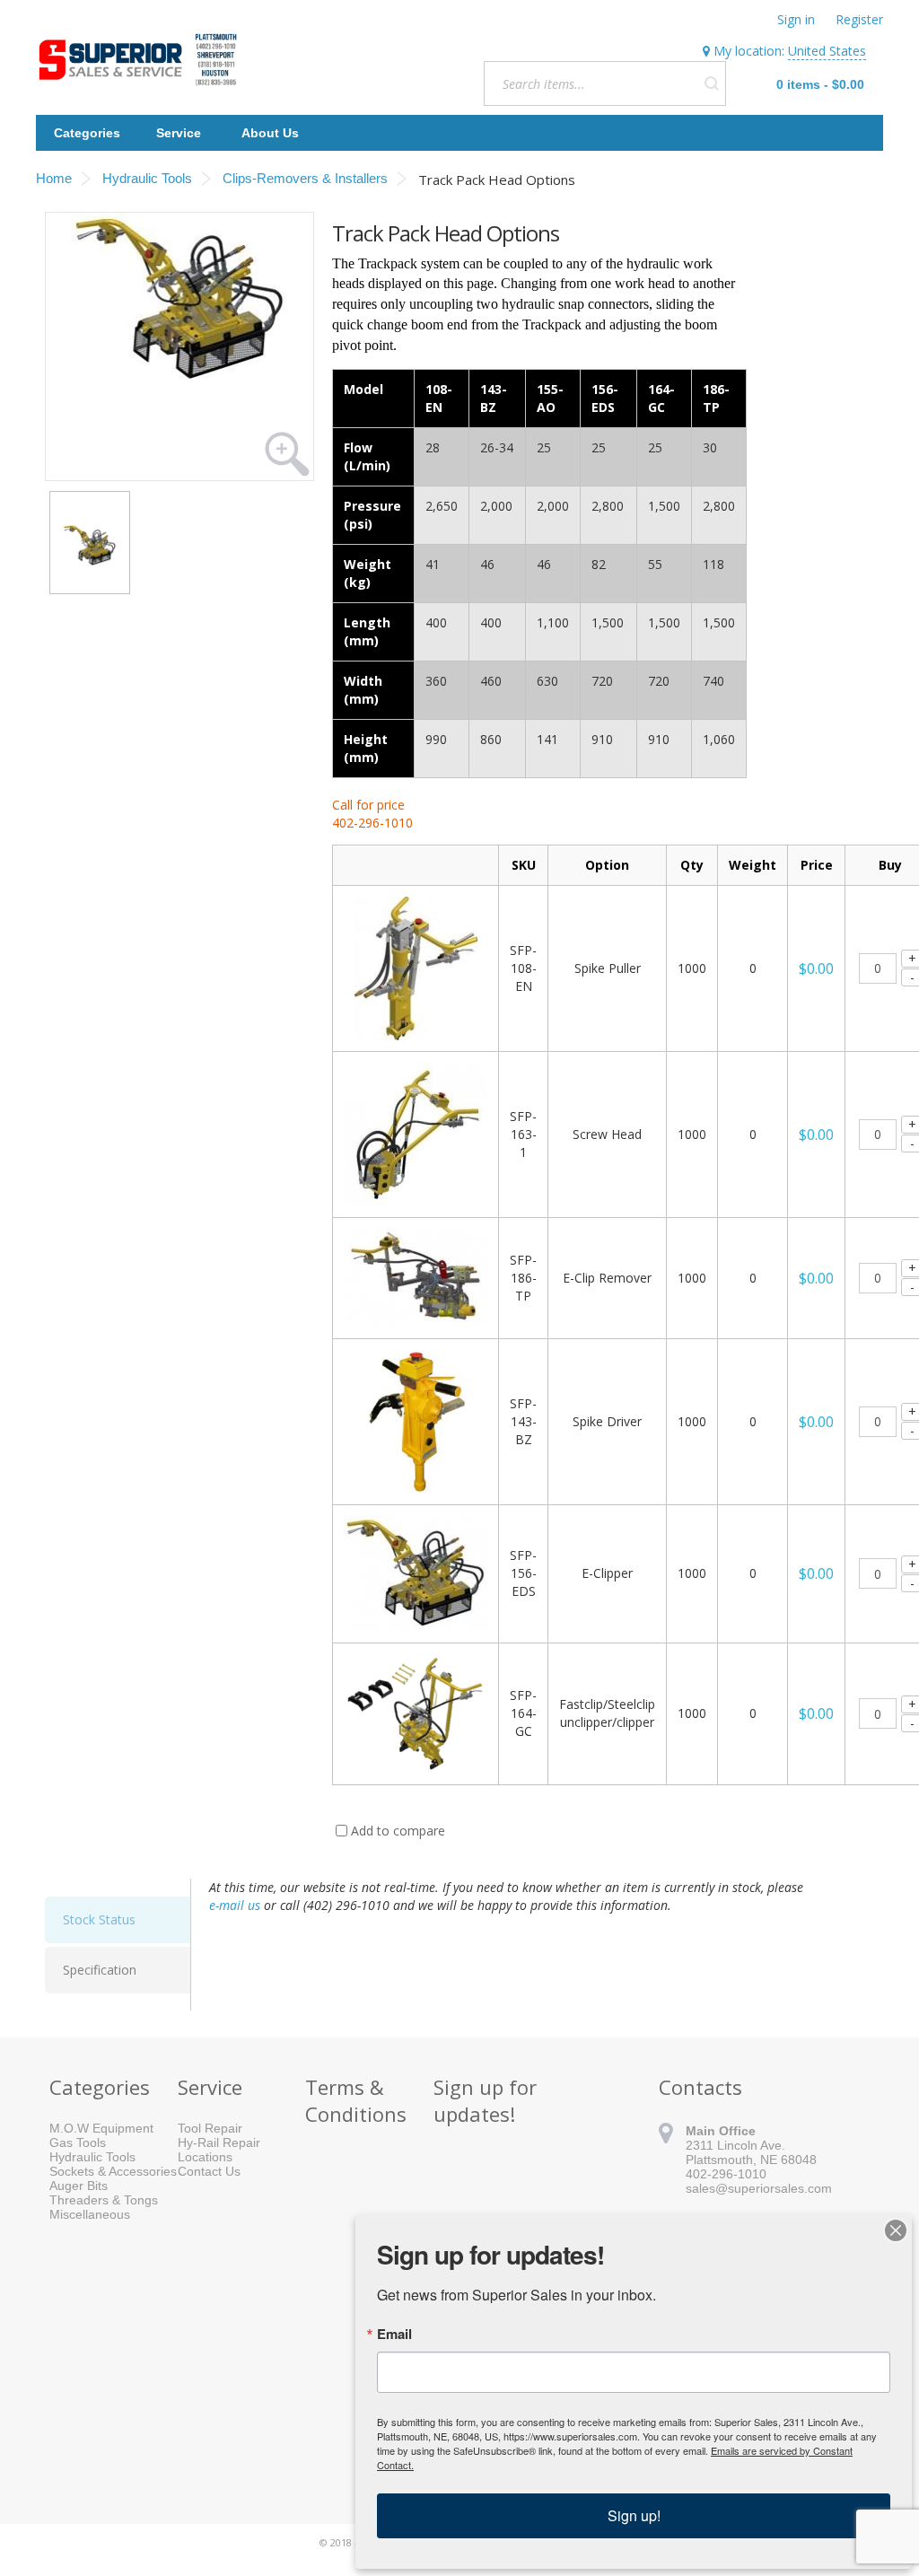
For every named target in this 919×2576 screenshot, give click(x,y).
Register (859, 19)
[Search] (712, 83)
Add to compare (398, 1831)
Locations (205, 2157)
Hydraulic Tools (92, 2157)
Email (394, 2334)
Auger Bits (79, 2186)
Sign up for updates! (485, 2100)
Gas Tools (78, 2142)
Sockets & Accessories (113, 2171)
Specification (100, 1970)
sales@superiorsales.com (759, 2188)
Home (54, 178)
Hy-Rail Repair (219, 2142)
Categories (87, 133)
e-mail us (235, 1905)
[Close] (896, 2230)
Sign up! (634, 2515)
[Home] (142, 60)
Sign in (796, 19)
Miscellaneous (90, 2214)
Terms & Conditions (356, 2100)
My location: (788, 51)
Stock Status (99, 1919)
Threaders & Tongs (104, 2200)
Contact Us (209, 2171)
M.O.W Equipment (101, 2128)
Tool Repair (210, 2128)
